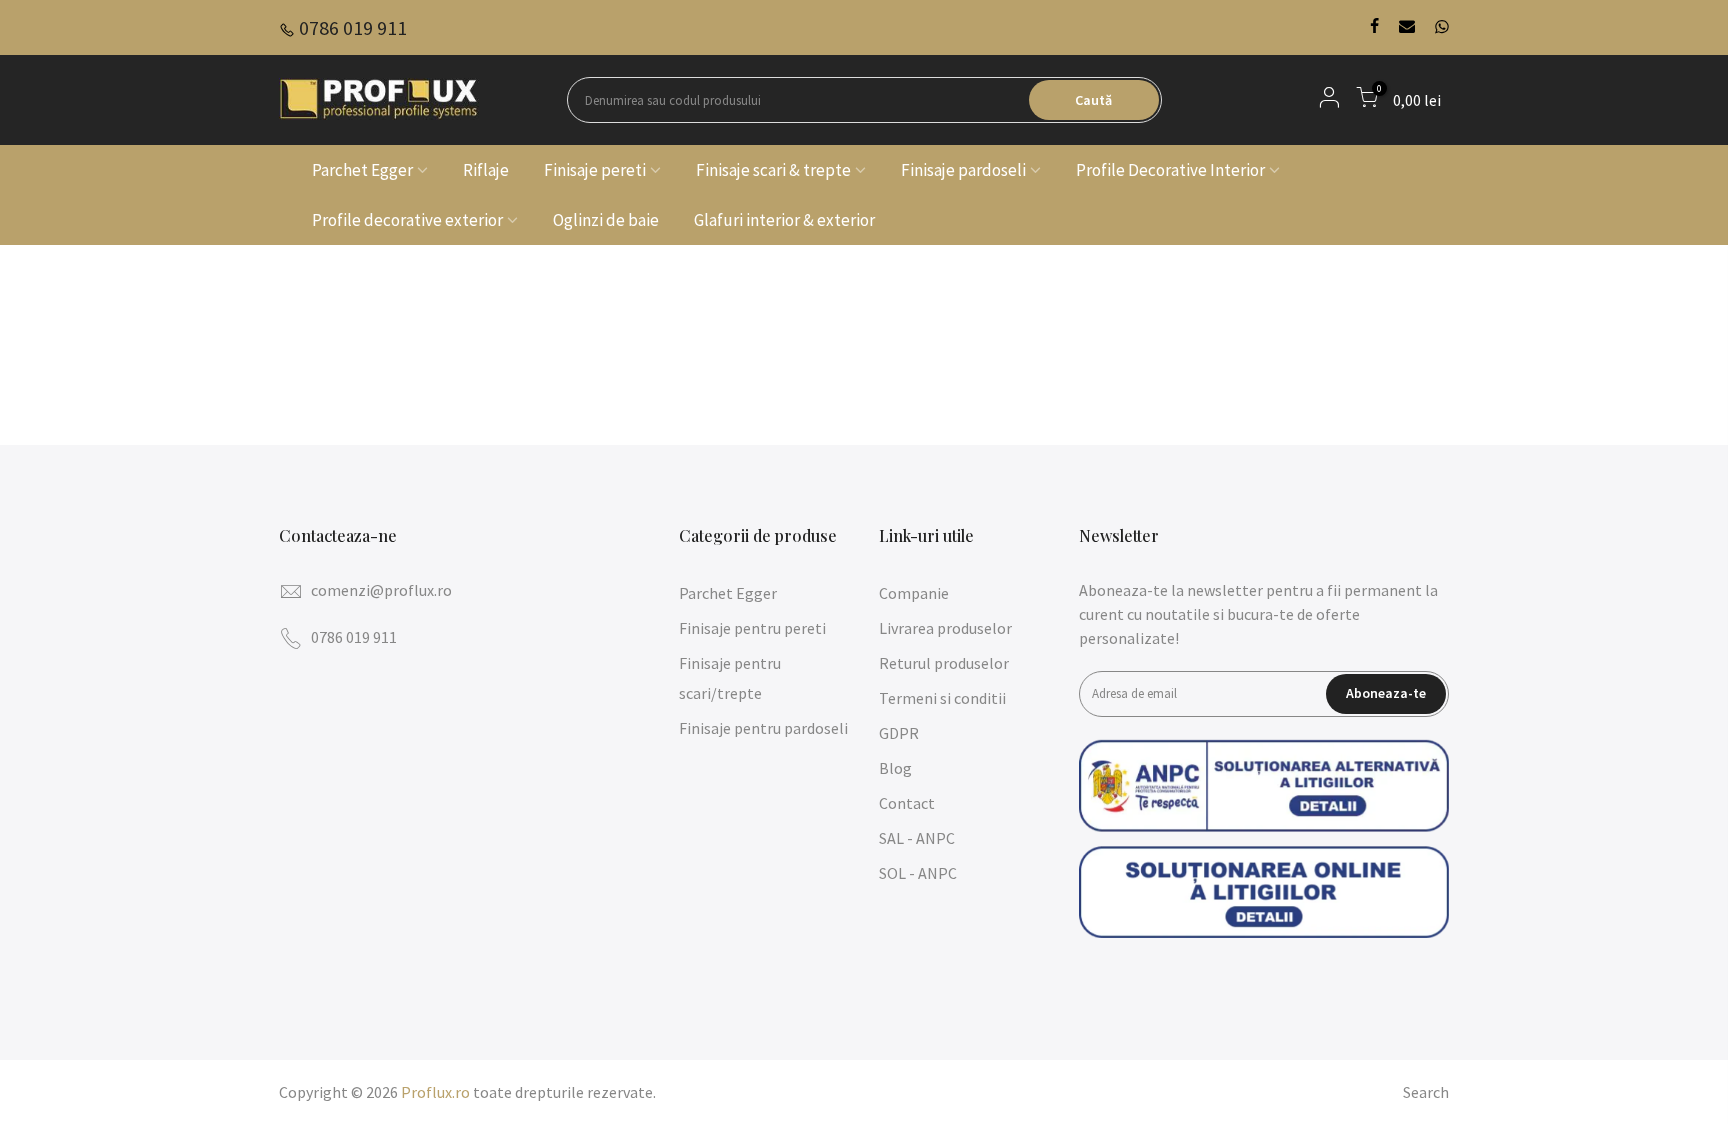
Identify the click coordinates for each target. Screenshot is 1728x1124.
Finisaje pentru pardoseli (763, 728)
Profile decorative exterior (407, 220)
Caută (1093, 100)
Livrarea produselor (945, 628)
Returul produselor (944, 663)
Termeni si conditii (942, 698)
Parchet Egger (362, 170)
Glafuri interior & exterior (784, 220)
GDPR (899, 733)
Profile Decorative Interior (1170, 170)
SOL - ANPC (918, 873)
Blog (895, 768)
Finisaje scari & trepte (773, 170)
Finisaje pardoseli (963, 170)
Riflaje (486, 170)
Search (1426, 1092)
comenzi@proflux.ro (381, 590)
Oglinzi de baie (606, 220)
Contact (907, 803)
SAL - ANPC (917, 838)
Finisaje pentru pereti (752, 628)
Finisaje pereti (595, 170)
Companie (914, 593)
